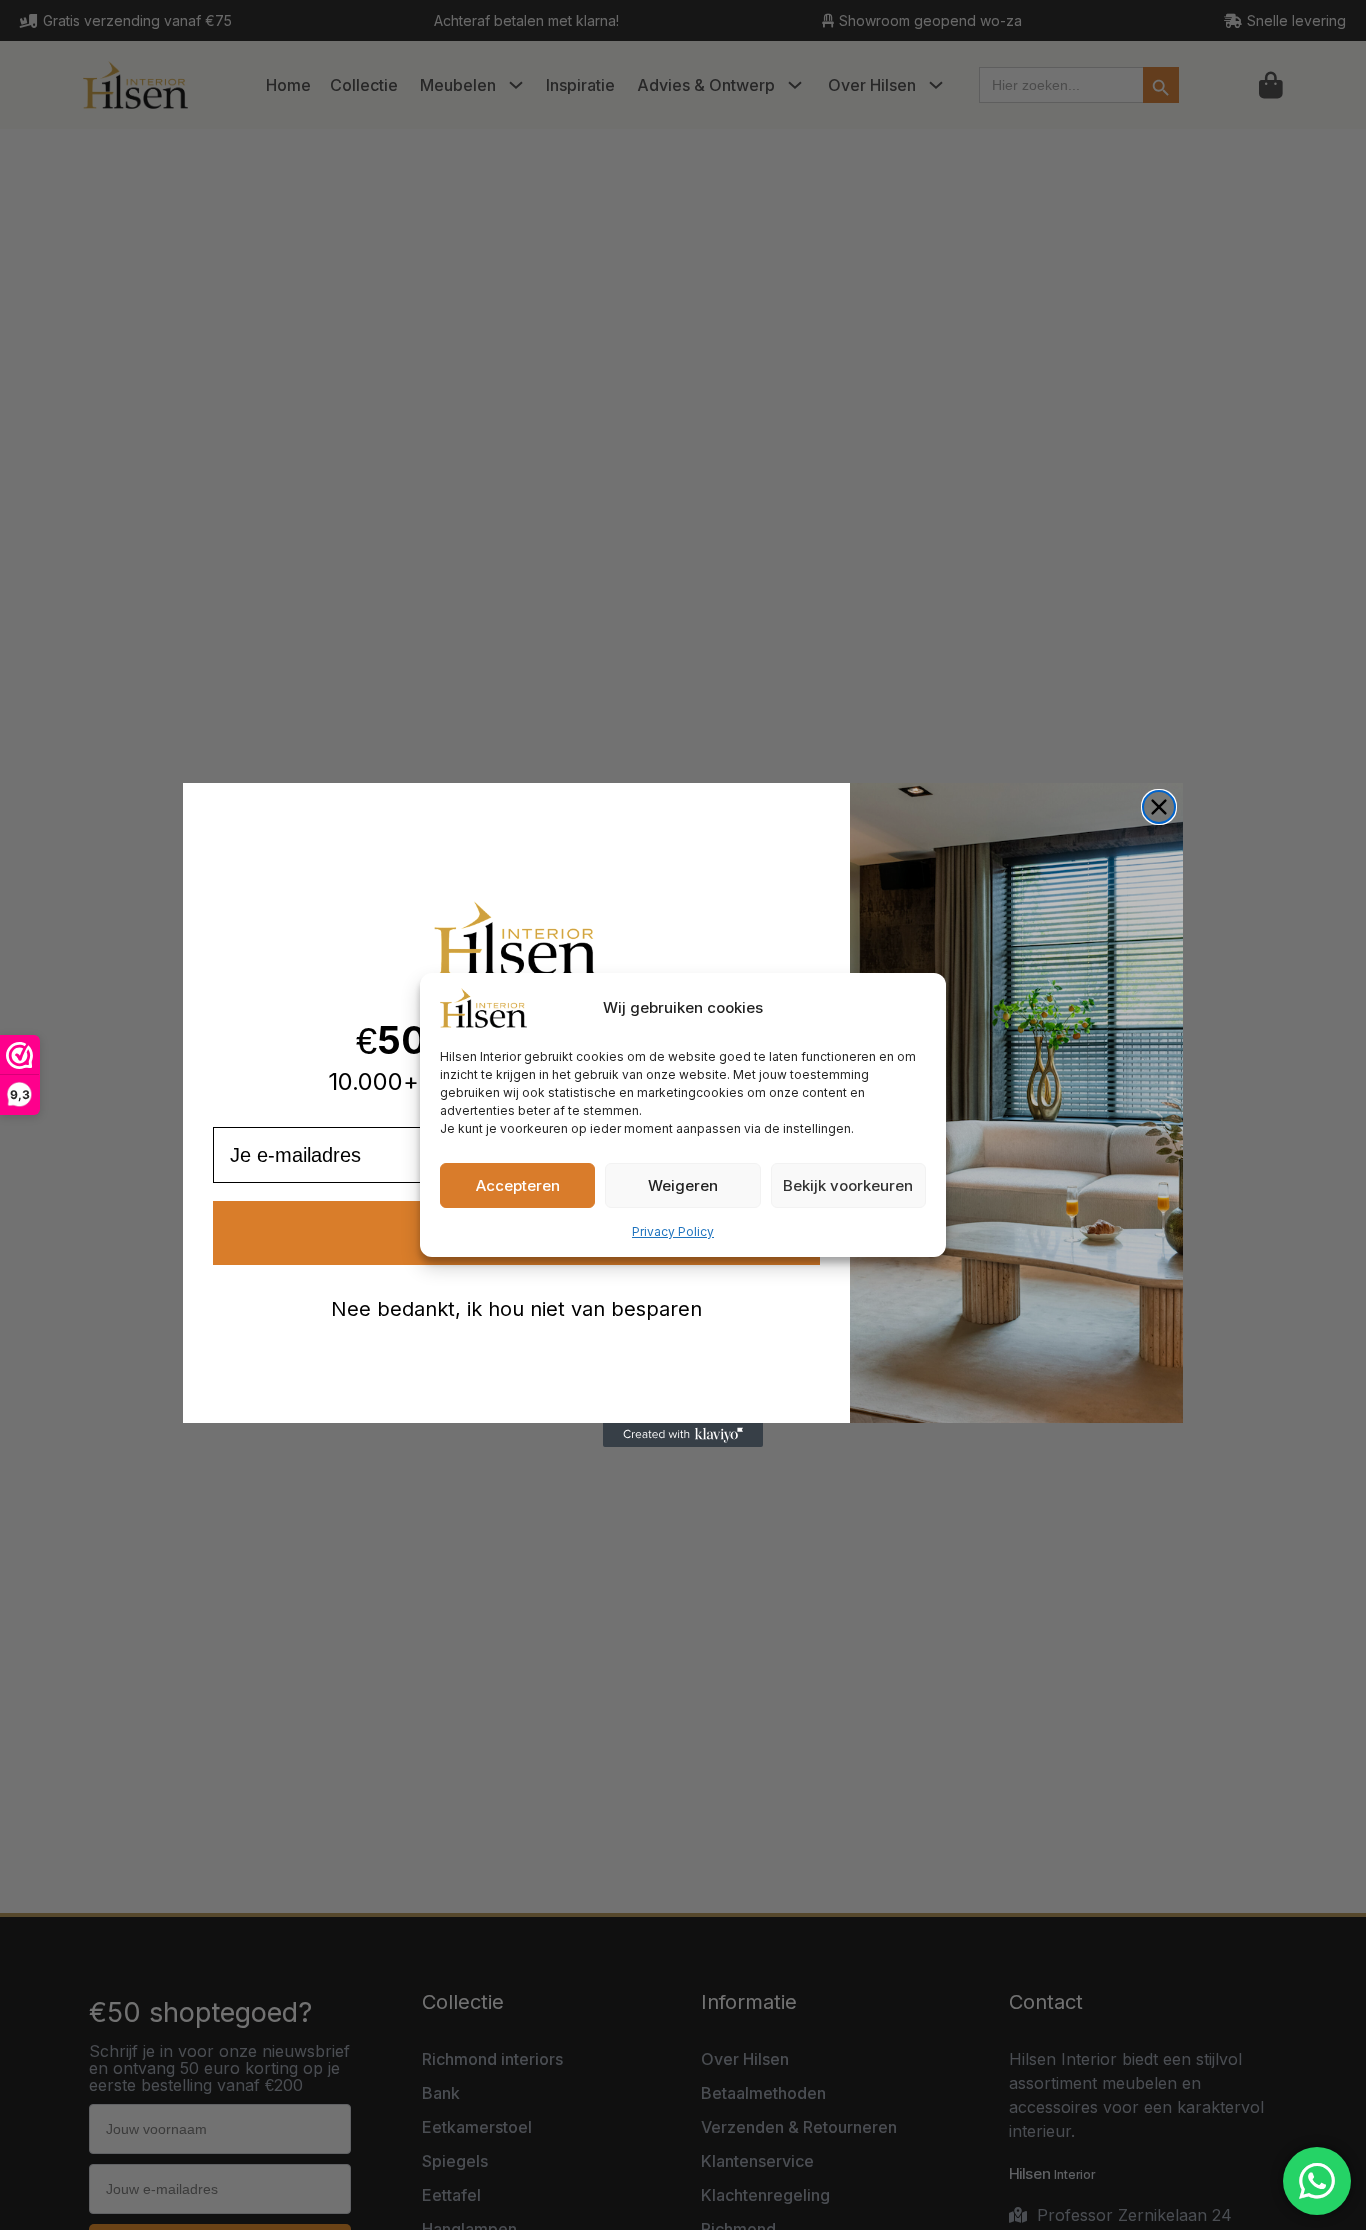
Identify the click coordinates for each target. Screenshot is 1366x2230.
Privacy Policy (673, 1231)
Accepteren (518, 1185)
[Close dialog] (1159, 807)
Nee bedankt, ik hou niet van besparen (516, 1309)
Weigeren (683, 1185)
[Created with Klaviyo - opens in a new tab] (683, 1435)
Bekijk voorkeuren (848, 1185)
